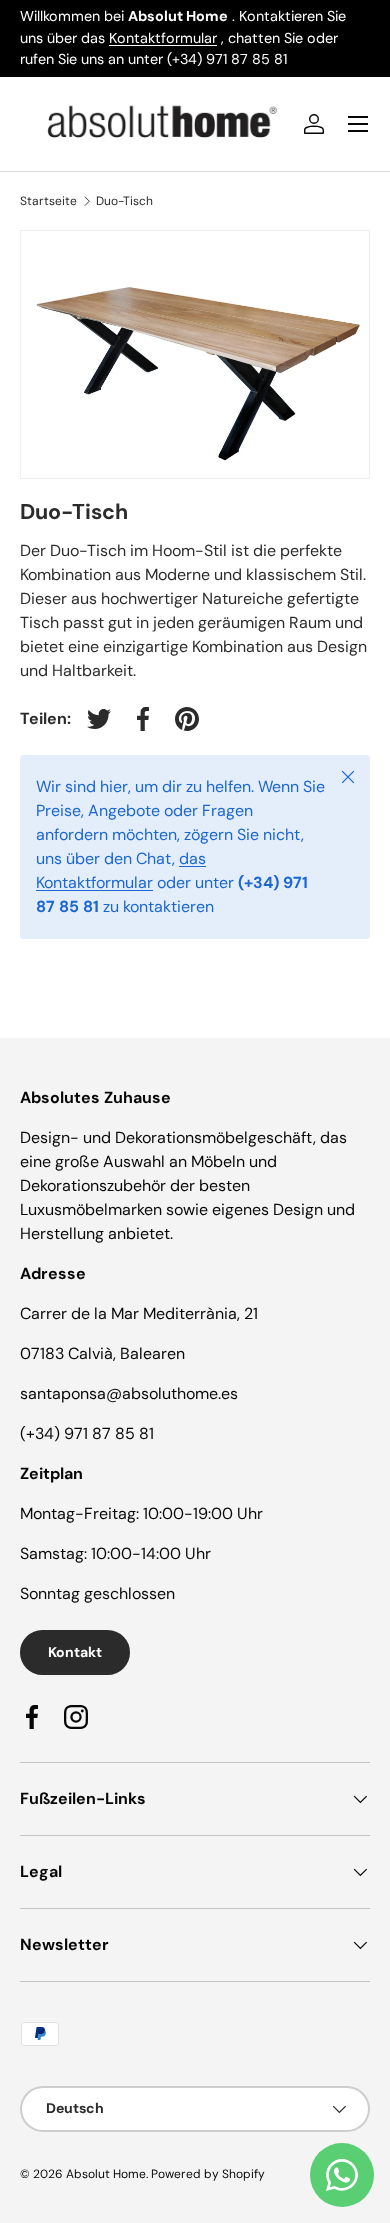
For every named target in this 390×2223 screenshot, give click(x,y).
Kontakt (75, 1652)
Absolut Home (106, 2174)
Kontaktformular (163, 38)
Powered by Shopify (208, 2174)
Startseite (48, 201)
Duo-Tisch (124, 201)
